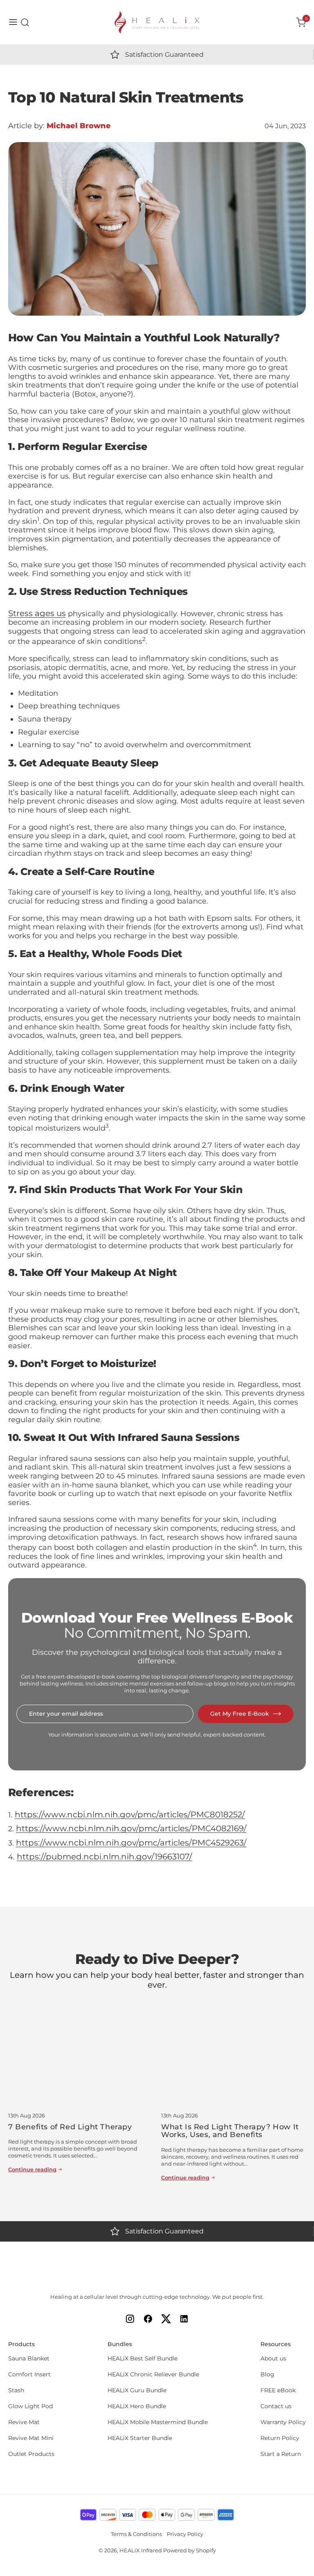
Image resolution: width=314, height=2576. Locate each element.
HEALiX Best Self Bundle (142, 2359)
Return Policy (280, 2438)
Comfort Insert (29, 2375)
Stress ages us (37, 613)
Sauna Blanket (29, 2359)
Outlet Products (31, 2454)
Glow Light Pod (30, 2406)
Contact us (276, 2406)
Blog (267, 2375)
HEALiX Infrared (141, 2550)
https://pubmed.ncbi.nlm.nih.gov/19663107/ (104, 1857)
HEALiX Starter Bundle (140, 2438)
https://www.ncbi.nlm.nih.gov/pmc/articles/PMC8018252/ (130, 1815)
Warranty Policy (283, 2422)
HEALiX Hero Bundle (137, 2406)
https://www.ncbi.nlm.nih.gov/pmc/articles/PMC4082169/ (131, 1828)
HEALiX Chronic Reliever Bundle (153, 2375)
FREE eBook (278, 2390)
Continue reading (32, 2170)
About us (273, 2359)
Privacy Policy (185, 2534)
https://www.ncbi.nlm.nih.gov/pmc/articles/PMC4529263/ (131, 1843)
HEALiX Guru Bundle (137, 2390)
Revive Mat (24, 2422)
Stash (16, 2390)
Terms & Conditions (136, 2534)
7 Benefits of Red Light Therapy (70, 2127)
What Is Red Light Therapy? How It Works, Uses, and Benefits (230, 2131)
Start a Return (281, 2454)
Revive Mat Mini (31, 2438)
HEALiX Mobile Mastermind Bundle (158, 2422)
